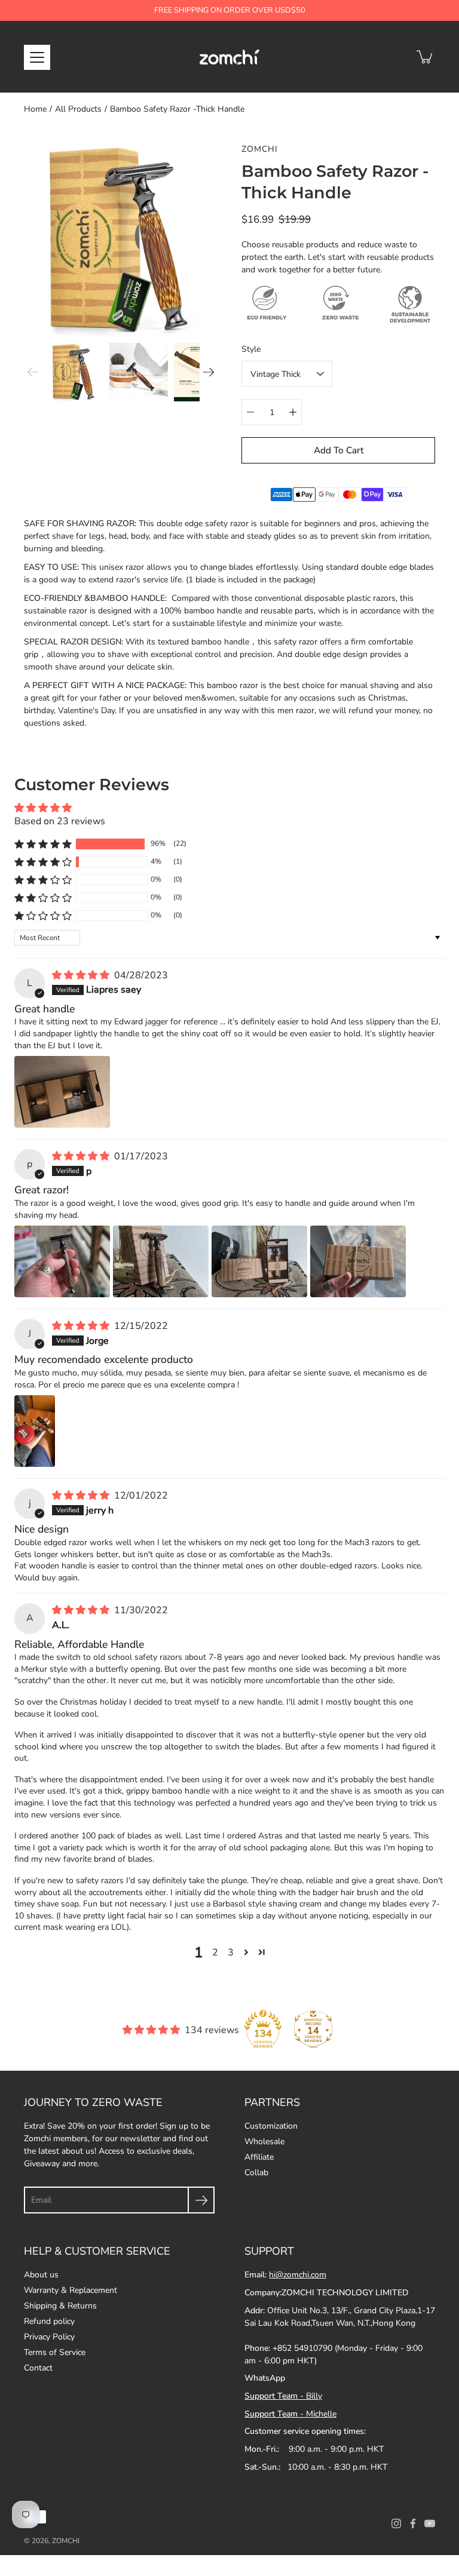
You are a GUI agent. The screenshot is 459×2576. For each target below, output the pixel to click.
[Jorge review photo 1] (35, 1431)
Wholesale (264, 2141)
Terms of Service (55, 2352)
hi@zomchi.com (298, 2275)
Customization (271, 2126)
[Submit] (201, 2200)
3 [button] (231, 1952)
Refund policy (49, 2321)
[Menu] (37, 57)
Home (35, 109)
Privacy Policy (49, 2337)
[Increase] (293, 412)
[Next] (209, 372)
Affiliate (259, 2157)
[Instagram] (396, 2523)
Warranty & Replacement (71, 2290)
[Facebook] (413, 2523)
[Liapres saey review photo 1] (62, 1092)
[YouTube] (430, 2523)
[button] (43, 844)
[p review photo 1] (62, 1261)
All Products (78, 109)
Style (251, 349)
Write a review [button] (402, 814)
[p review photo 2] (161, 1261)
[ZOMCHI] (229, 57)
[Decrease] (250, 412)
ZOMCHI (66, 2541)
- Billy (283, 2396)
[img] (82, 975)
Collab (256, 2173)
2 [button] (215, 1952)
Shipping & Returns (60, 2306)
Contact (38, 2368)
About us (41, 2275)
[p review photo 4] (358, 1261)
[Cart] (426, 57)
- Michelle (290, 2414)
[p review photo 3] (259, 1261)
